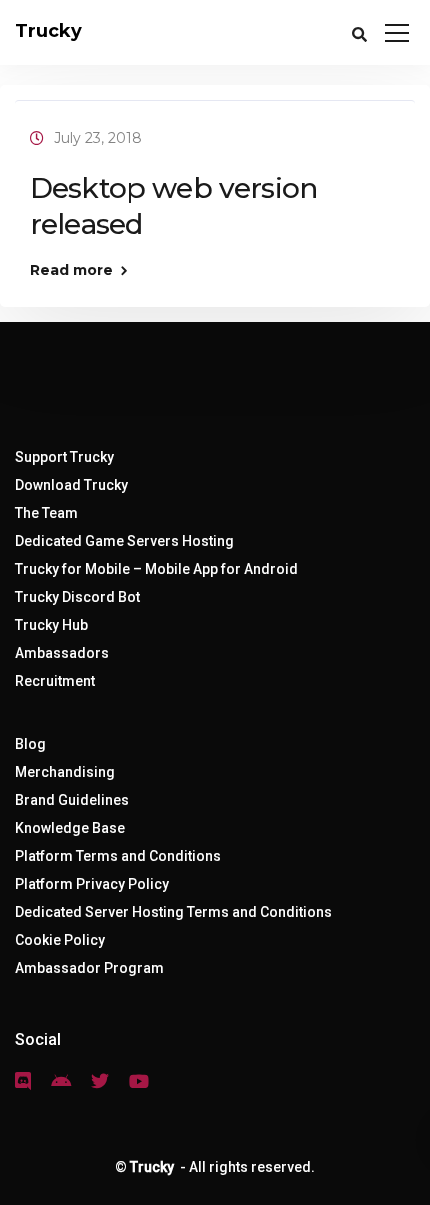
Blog (30, 744)
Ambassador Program (89, 968)
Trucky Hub (51, 625)
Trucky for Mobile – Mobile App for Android (156, 569)
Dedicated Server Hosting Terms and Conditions (173, 912)
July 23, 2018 (98, 138)
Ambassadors (62, 653)
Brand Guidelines (72, 800)
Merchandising (65, 772)
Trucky (48, 31)
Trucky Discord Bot (77, 597)
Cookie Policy (60, 940)
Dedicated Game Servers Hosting (124, 541)
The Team (46, 513)
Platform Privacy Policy (92, 884)
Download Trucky (71, 485)
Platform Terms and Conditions (118, 856)
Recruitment (55, 681)
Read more (71, 270)
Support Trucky (64, 457)
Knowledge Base (70, 828)
